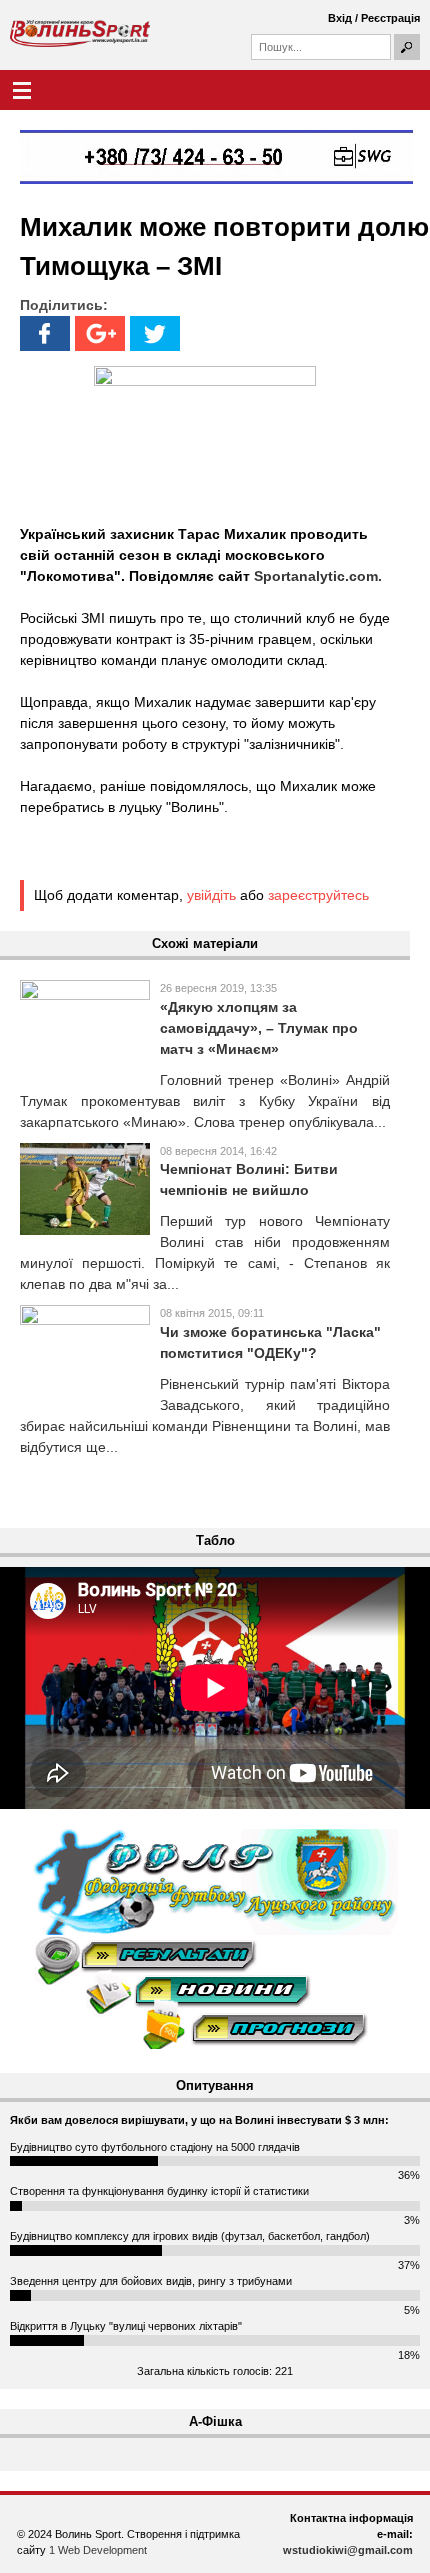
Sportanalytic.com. (318, 576)
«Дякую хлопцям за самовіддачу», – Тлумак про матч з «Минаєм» (259, 1028)
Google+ (100, 333)
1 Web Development (98, 2550)
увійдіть (211, 895)
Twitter (155, 333)
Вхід (340, 18)
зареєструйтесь (318, 895)
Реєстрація (390, 18)
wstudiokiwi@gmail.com (348, 2550)
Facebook (45, 333)
